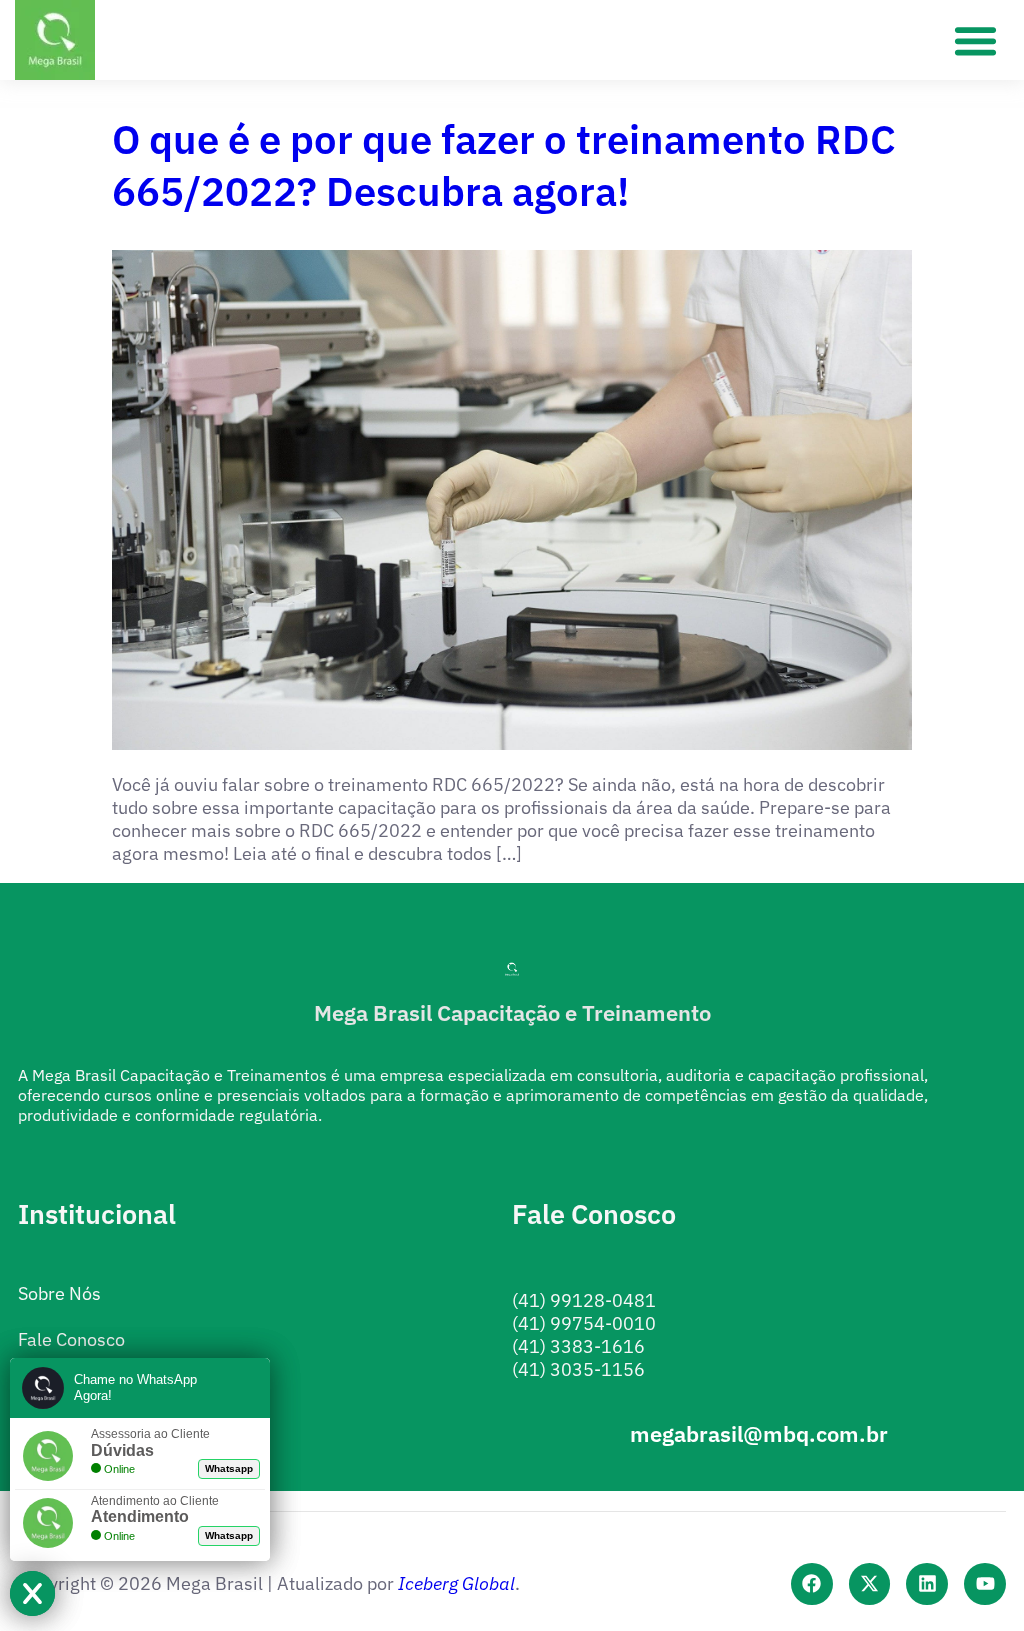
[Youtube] (985, 1584)
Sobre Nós (59, 1293)
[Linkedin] (927, 1584)
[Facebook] (812, 1584)
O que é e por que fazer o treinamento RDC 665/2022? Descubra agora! (504, 165)
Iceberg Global (456, 1583)
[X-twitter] (870, 1584)
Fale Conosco (71, 1339)
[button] (976, 40)
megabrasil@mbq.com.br (759, 1433)
